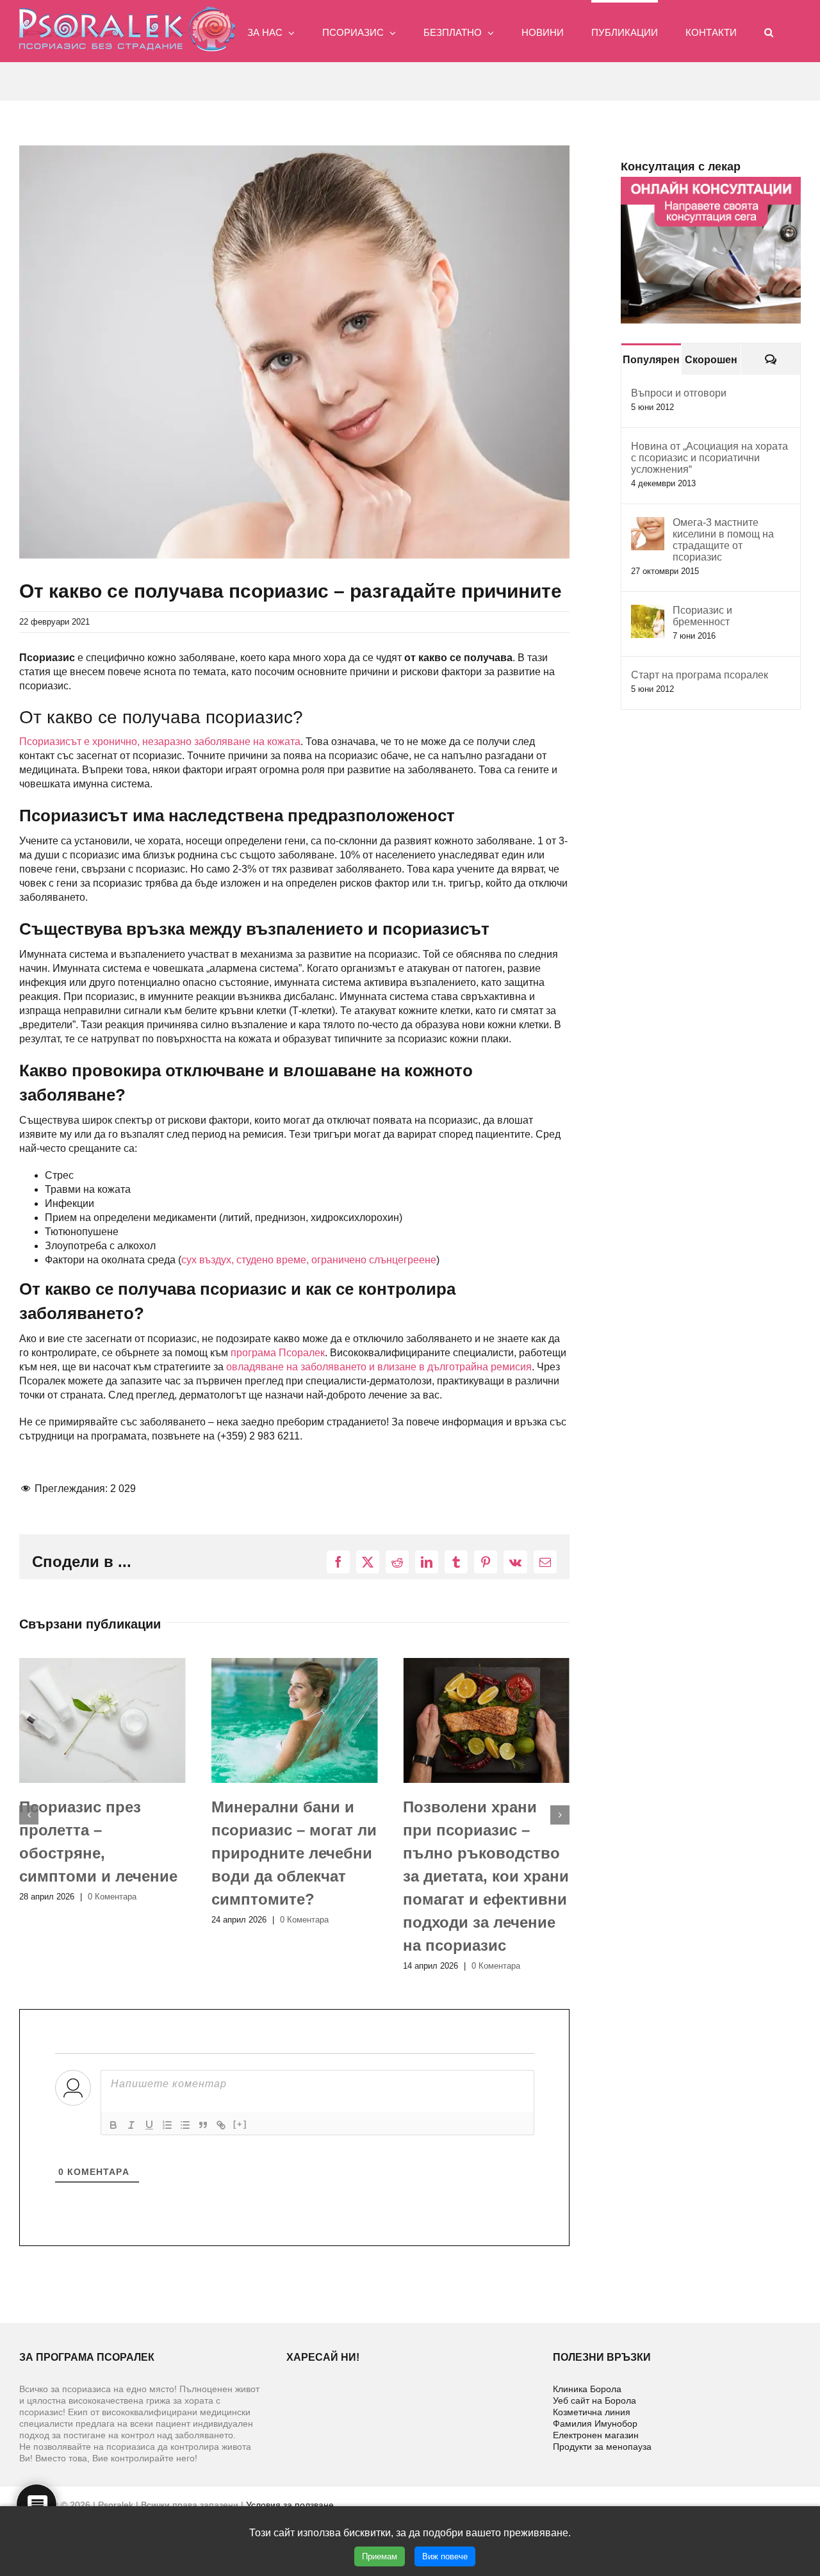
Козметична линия (592, 2412)
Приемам (380, 2556)
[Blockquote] (203, 2125)
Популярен (651, 360)
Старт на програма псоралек (700, 675)
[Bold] (113, 2125)
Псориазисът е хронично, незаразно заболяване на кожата (160, 742)
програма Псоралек (278, 1353)
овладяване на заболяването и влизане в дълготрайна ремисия (379, 1367)
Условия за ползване (290, 2505)
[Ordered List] (167, 2125)
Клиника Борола (587, 2389)
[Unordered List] (185, 2125)
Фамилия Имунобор (595, 2424)
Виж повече (445, 2556)
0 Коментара (112, 1920)
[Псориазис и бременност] (648, 611)
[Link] (221, 2125)
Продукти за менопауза (602, 2447)
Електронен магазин (596, 2435)
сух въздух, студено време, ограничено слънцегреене (309, 1260)
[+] (240, 2124)
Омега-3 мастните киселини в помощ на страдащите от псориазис (723, 540)
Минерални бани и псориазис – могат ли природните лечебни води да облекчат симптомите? (102, 1853)
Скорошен (711, 360)
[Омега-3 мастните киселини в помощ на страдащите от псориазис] (648, 524)
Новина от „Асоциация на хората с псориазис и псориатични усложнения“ (709, 458)
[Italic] (131, 2125)
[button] (769, 31)
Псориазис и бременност (702, 616)
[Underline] (149, 2125)
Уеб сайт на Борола (594, 2400)
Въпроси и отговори (679, 393)
